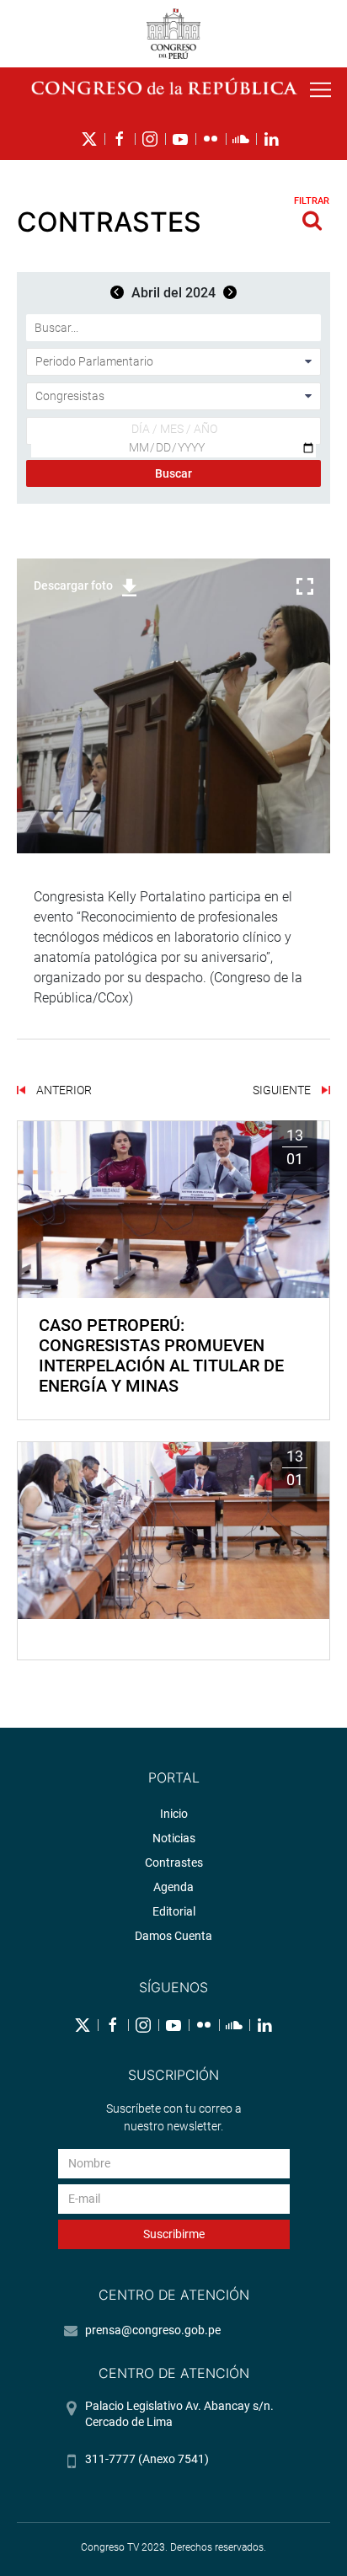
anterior (63, 1090)
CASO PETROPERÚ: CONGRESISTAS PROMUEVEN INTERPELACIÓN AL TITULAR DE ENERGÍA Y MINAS (161, 1355)
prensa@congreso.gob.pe (153, 2330)
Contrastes (174, 1863)
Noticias (174, 1838)
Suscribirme (174, 2234)
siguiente (283, 1090)
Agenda (173, 1887)
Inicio (174, 1814)
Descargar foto (73, 585)
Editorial (174, 1911)
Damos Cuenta (173, 1936)
